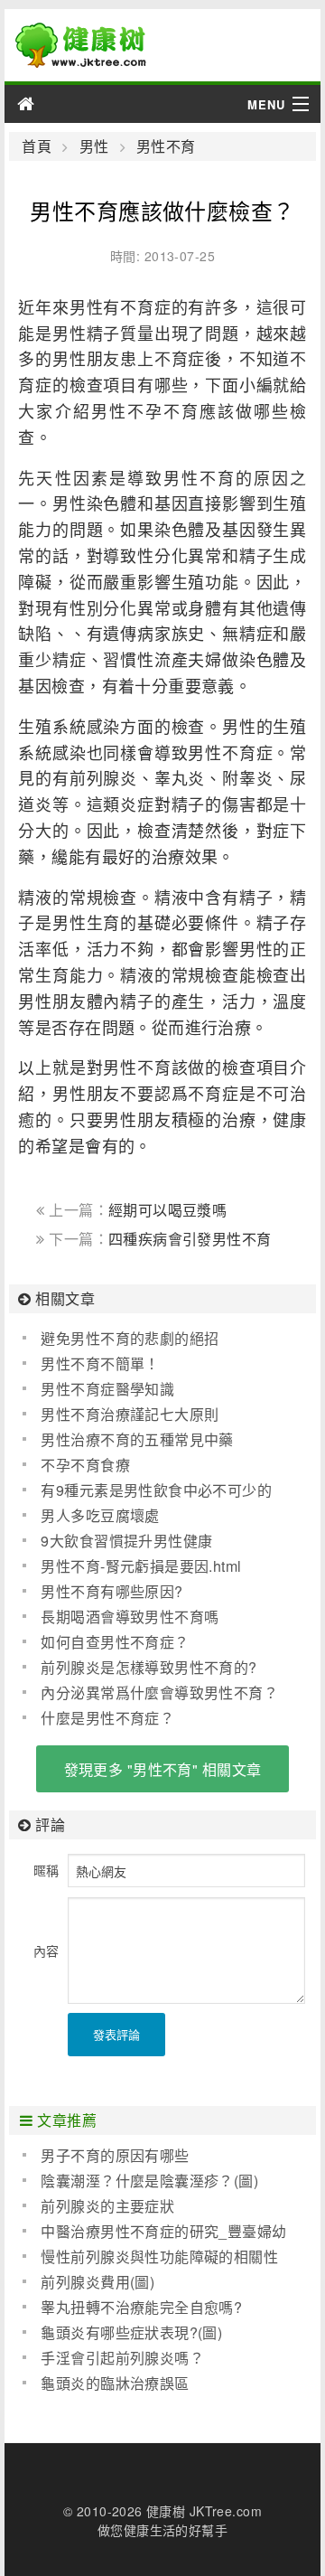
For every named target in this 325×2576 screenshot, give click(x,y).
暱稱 (46, 1870)
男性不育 (166, 146)
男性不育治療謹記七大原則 (130, 1414)
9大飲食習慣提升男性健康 (126, 1541)
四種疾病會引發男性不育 (190, 1239)
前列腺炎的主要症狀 (107, 2206)
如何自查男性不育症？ (115, 1642)
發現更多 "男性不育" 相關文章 (163, 1769)
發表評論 (116, 2034)
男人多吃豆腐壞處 (100, 1515)
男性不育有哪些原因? (111, 1591)
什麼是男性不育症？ (107, 1718)
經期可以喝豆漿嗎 (167, 1210)
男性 (94, 146)
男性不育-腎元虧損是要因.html (141, 1566)
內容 (46, 1951)
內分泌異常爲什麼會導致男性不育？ (159, 1692)
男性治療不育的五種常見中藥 (137, 1439)
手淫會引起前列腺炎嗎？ (122, 2358)
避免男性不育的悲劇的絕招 (130, 1338)
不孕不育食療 (85, 1465)
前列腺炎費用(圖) (97, 2282)
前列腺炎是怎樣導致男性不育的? (149, 1667)
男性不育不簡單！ (100, 1363)
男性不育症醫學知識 (107, 1389)
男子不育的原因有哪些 (115, 2155)
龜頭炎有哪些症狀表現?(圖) (131, 2332)
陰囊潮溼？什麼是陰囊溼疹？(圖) (149, 2181)
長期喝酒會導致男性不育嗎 (130, 1617)
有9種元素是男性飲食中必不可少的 (156, 1490)
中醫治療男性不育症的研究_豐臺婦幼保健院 (154, 2232)
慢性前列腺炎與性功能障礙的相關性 (159, 2256)
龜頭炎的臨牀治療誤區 (115, 2383)
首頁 (37, 146)
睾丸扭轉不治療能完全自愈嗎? (141, 2307)
